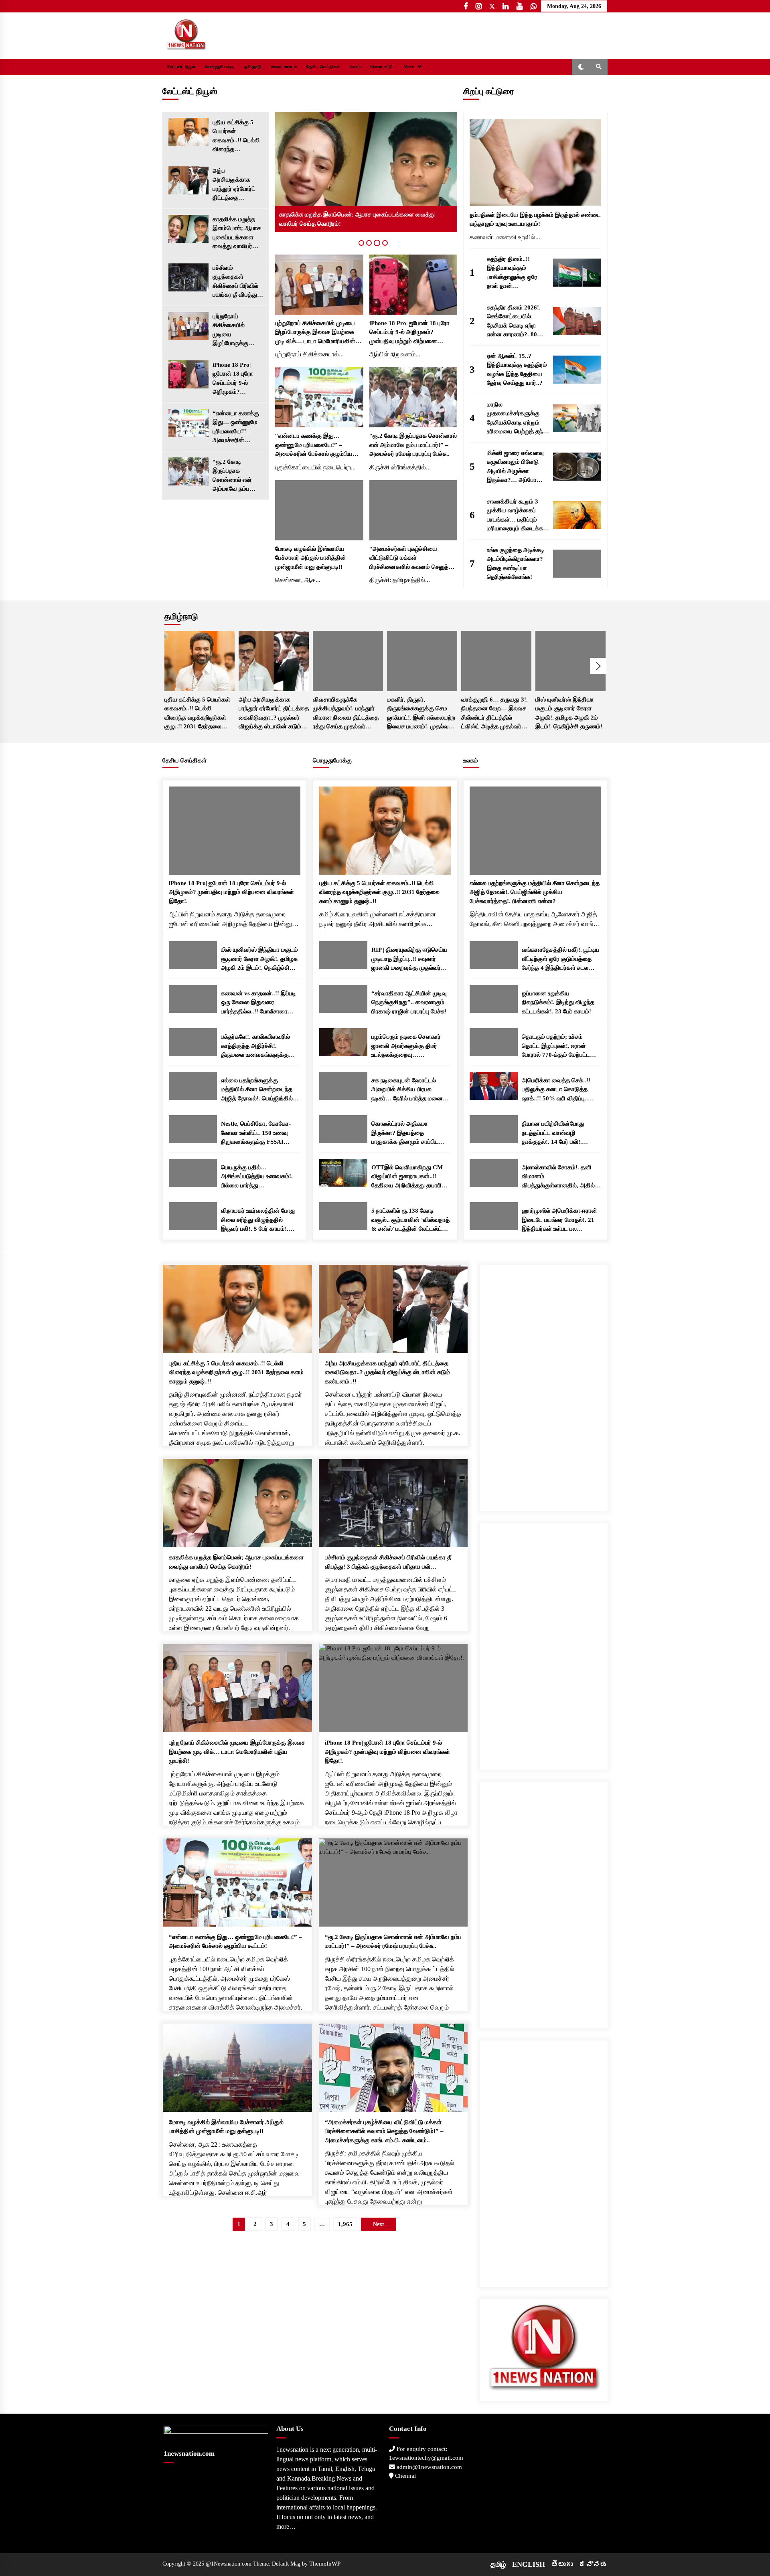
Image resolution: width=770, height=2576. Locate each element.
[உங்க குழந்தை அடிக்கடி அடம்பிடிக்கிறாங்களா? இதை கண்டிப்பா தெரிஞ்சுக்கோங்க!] (577, 564)
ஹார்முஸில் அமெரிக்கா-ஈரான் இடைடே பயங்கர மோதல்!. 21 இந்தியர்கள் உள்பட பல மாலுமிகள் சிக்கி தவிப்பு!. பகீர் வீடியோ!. (559, 1220)
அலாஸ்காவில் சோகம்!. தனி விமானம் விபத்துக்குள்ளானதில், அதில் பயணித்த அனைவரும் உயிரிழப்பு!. (558, 1177)
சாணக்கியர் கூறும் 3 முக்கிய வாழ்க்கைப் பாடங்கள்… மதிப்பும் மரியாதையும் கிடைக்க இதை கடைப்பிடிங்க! (515, 516)
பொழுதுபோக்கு (220, 67)
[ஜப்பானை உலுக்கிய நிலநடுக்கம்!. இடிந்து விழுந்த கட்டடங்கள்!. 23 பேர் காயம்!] (494, 999)
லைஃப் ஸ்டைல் (284, 67)
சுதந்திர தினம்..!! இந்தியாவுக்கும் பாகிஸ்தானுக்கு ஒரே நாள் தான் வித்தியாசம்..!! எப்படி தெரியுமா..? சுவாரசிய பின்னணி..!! (514, 273)
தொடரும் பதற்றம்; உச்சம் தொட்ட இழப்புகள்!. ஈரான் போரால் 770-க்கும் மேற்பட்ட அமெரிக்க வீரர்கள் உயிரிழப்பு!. (559, 1046)
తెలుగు (562, 2564)
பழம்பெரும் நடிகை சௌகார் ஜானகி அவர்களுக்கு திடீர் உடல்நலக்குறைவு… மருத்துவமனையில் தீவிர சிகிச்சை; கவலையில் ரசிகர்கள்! (406, 1046)
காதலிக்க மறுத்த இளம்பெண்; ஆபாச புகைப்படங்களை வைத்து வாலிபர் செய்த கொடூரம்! (237, 234)
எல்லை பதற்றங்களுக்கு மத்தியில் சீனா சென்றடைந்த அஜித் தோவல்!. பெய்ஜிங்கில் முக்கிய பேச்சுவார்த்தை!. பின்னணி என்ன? (257, 1090)
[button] (581, 67)
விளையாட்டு (381, 67)
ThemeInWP (325, 2564)
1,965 (345, 2224)
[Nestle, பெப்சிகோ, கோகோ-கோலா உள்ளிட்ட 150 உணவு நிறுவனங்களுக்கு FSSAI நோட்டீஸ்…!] (193, 1129)
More (409, 67)
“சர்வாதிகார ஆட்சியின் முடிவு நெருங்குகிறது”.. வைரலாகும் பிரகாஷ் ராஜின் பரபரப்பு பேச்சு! (409, 1002)
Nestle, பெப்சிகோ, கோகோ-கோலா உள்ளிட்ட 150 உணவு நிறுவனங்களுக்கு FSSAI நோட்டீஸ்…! (256, 1133)
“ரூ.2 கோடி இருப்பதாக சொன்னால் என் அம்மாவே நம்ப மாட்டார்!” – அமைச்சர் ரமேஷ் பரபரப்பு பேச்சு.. (233, 476)
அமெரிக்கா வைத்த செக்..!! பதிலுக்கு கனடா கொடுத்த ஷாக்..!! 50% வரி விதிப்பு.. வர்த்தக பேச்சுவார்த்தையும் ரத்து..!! (556, 1090)
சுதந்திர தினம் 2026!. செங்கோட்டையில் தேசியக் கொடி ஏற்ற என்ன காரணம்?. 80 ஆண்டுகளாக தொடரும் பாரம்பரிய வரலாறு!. (516, 322)
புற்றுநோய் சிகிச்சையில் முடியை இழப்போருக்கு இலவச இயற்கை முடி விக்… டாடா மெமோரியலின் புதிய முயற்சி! (233, 331)
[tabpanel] (366, 172)
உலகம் (355, 67)
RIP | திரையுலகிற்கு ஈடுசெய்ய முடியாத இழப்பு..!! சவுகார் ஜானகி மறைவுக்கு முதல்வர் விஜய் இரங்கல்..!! (409, 959)
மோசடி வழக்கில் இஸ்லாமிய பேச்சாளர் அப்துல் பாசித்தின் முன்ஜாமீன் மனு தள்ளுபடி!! (311, 558)
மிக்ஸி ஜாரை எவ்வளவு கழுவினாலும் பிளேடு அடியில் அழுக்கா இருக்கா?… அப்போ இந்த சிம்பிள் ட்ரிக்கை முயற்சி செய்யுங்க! (515, 467)
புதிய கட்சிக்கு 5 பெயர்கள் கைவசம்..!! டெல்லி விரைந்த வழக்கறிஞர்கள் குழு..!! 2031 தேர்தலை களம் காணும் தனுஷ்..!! (236, 136)
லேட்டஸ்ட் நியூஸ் (181, 67)
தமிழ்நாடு (253, 67)
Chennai (405, 2476)
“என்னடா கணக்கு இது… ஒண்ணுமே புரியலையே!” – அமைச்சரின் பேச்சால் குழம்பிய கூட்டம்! (236, 428)
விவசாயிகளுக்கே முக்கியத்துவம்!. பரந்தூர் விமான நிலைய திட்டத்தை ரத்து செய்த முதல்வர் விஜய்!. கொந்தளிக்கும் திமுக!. (346, 714)
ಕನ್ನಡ (593, 2564)
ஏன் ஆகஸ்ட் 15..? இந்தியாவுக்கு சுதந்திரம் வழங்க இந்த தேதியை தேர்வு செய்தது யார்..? (517, 370)
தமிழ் (498, 2564)
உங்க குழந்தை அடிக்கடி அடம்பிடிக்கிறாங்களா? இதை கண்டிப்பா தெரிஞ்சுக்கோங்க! (516, 564)
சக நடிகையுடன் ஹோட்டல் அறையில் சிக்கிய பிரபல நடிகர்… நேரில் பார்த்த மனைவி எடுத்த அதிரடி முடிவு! (410, 1090)
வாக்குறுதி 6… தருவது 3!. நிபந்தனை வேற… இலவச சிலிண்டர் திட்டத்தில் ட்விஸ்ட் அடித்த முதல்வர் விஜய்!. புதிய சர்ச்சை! (494, 714)
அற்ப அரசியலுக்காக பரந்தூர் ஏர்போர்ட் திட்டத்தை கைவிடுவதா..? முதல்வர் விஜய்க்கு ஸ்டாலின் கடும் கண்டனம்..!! (236, 185)
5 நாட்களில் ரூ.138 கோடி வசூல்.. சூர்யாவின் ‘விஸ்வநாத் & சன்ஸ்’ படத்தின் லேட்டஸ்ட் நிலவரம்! (410, 1220)
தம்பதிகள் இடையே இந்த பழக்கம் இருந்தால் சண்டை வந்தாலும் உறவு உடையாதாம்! (535, 219)
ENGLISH (529, 2564)
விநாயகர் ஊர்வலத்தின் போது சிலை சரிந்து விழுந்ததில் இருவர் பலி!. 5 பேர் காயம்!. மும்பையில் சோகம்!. (258, 1220)
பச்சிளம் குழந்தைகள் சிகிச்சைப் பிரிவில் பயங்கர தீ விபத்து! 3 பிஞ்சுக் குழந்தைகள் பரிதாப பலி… (237, 282)
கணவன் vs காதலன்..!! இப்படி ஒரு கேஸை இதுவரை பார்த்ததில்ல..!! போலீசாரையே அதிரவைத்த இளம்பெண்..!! (258, 1003)
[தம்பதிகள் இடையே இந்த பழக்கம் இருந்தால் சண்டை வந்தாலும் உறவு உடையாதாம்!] (535, 162)
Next (598, 666)
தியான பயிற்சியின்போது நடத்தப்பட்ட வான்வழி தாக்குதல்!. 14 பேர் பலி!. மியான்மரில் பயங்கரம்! (553, 1133)
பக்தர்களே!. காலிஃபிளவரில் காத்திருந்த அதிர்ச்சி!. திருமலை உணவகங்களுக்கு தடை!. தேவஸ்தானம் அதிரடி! (257, 1046)
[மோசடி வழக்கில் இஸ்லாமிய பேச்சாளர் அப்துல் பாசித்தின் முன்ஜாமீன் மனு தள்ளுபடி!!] (319, 510)
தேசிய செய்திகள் (323, 67)
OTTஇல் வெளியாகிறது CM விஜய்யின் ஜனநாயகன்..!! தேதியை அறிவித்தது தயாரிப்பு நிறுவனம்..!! (410, 1177)
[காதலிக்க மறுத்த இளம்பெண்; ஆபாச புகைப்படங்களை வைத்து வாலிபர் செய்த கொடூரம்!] (188, 229)
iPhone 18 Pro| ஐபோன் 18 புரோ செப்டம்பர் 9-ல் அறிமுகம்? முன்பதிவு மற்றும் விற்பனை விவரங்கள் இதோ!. (236, 379)
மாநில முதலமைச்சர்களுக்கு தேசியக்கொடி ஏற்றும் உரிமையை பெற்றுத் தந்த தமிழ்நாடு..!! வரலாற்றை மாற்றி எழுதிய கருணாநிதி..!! (517, 419)
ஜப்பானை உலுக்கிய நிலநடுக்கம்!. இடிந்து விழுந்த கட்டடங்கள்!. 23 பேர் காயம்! (558, 1002)
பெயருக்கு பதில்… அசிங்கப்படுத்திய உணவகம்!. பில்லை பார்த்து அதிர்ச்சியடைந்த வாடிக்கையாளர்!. (257, 1177)
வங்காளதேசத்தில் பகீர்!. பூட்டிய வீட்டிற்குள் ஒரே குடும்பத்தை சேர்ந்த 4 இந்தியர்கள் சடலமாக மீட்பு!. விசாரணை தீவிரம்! (561, 959)
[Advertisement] (544, 1385)
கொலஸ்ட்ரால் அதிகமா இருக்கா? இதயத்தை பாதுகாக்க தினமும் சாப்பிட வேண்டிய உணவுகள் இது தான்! (410, 1133)
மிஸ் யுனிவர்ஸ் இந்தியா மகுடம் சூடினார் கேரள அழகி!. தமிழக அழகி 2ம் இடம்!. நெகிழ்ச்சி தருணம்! (569, 713)
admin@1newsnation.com (429, 2467)
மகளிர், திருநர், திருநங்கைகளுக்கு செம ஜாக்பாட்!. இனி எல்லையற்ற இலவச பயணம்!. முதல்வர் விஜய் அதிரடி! (421, 714)
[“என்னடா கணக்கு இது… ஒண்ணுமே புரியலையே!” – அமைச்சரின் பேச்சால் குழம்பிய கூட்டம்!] (188, 423)
